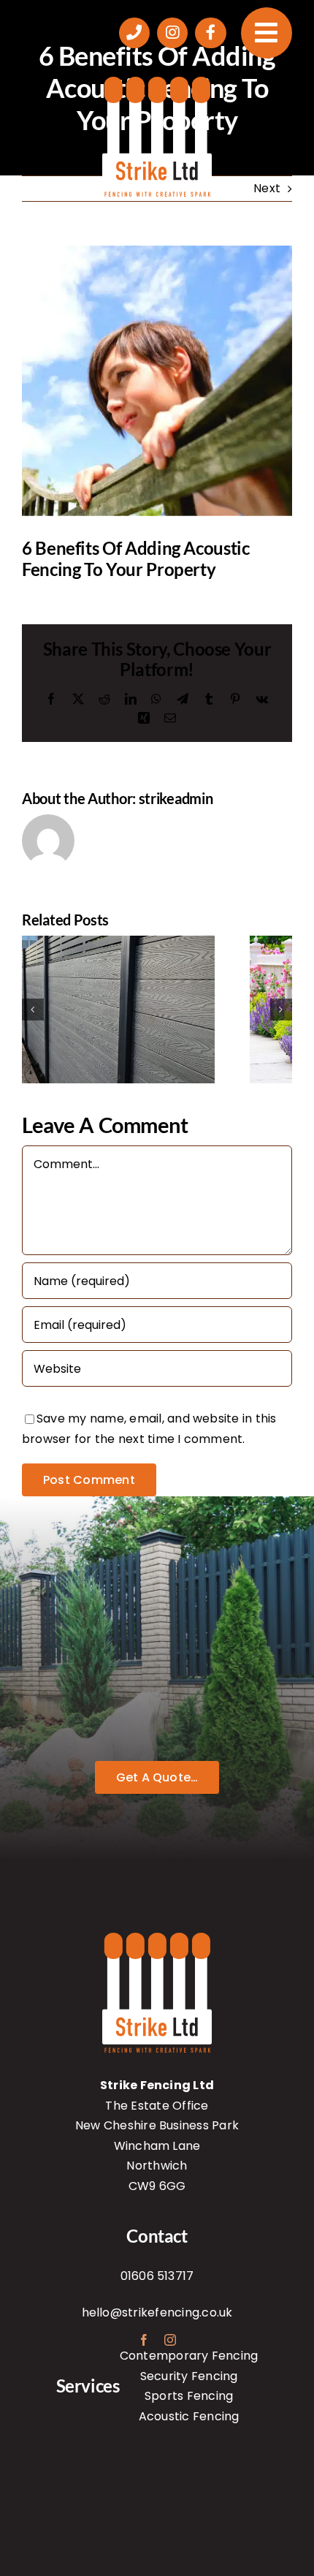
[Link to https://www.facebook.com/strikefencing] (210, 33)
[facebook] (144, 2340)
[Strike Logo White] (157, 82)
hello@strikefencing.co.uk (157, 2312)
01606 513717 (157, 2276)
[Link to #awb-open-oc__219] (267, 33)
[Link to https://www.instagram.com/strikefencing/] (172, 33)
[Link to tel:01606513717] (134, 33)
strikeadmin (176, 798)
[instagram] (170, 2340)
